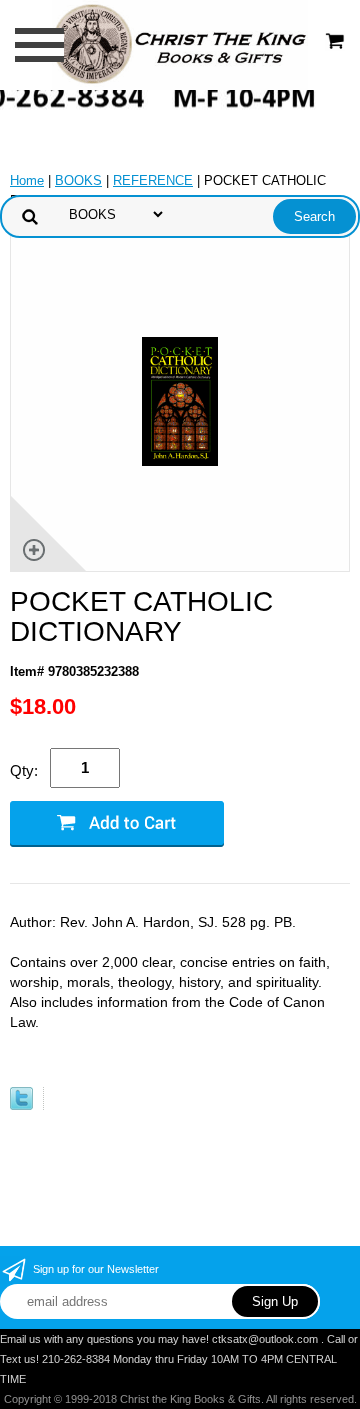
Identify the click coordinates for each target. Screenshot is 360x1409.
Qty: (24, 770)
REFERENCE (153, 180)
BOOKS (78, 180)
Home (27, 180)
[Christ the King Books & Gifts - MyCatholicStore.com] (179, 43)
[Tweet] (21, 1105)
